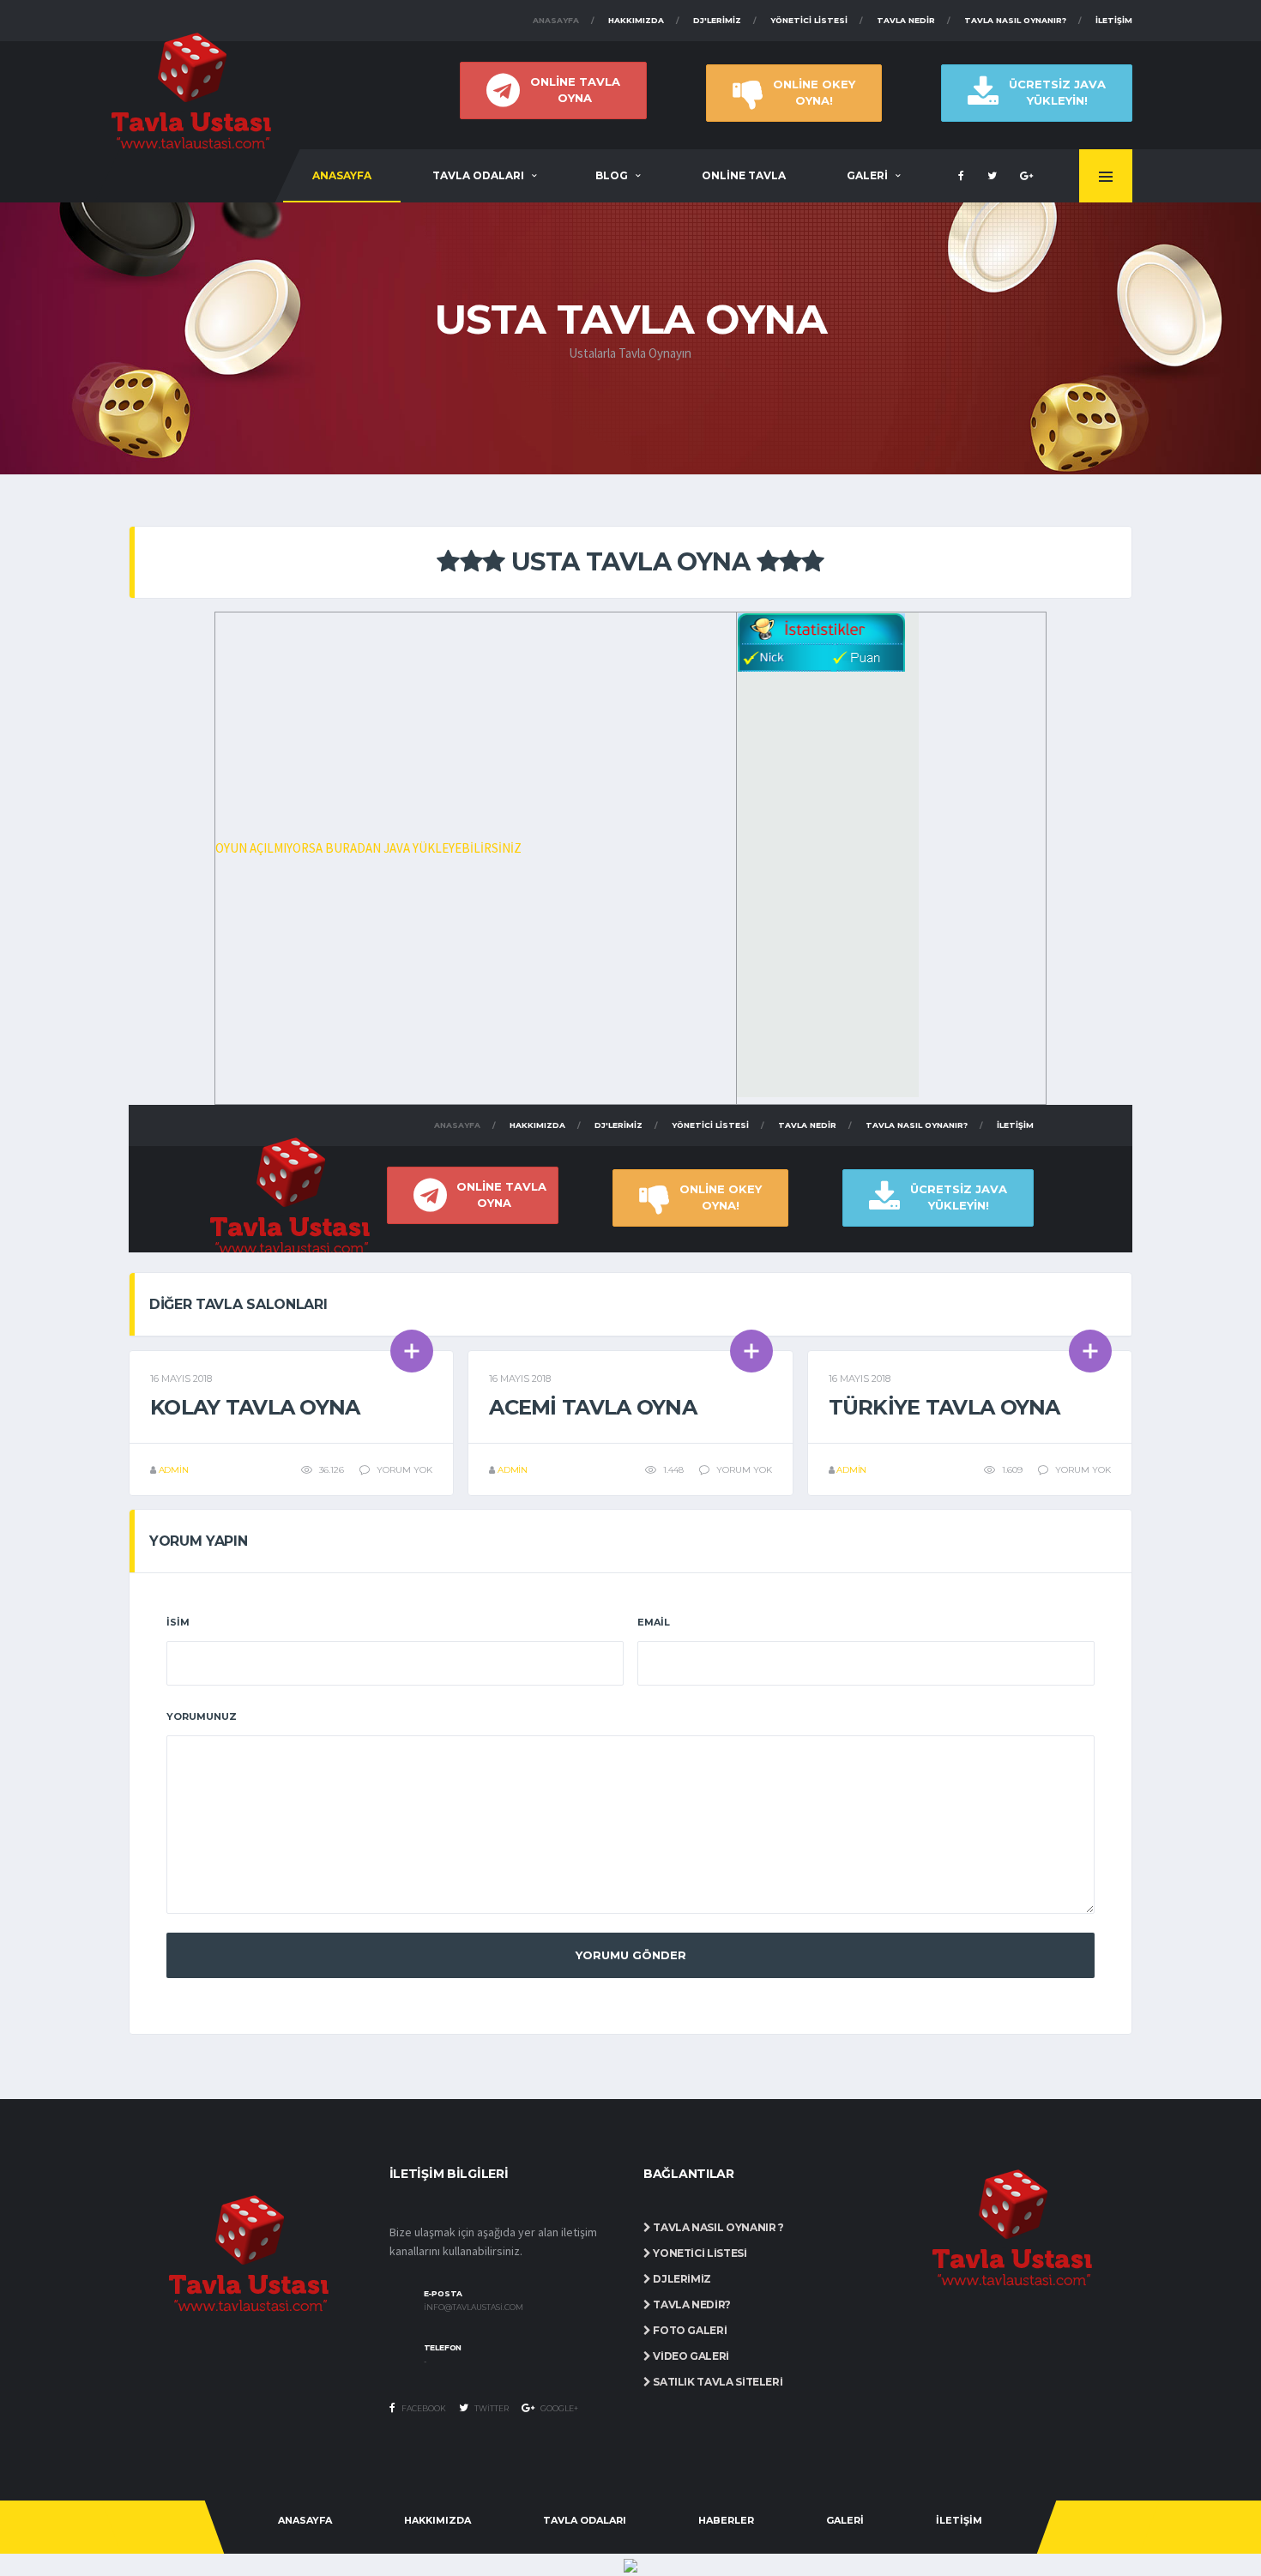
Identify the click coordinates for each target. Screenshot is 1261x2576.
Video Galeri (690, 2356)
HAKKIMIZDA (437, 2520)
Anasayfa (556, 20)
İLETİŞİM (959, 2520)
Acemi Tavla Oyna (592, 1407)
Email (654, 1622)
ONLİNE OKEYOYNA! (814, 92)
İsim (178, 1622)
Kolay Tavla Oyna (255, 1407)
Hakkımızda (636, 20)
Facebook (423, 2408)
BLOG (612, 175)
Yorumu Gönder (631, 1955)
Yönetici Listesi (809, 20)
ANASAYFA (342, 175)
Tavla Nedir (906, 20)
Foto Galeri (689, 2330)
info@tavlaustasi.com (474, 2308)
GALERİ (867, 175)
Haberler (726, 2520)
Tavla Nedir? (691, 2305)
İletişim (1114, 20)
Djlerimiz (681, 2279)
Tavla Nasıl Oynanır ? (718, 2227)
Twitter (491, 2408)
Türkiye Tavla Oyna (944, 1407)
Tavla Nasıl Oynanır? (1015, 20)
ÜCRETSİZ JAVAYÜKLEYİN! (1057, 92)
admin (174, 1470)
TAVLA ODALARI (478, 175)
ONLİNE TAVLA (744, 175)
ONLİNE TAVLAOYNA (575, 90)
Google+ (558, 2408)
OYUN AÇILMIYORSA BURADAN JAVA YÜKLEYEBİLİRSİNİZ (368, 848)
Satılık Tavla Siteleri (717, 2382)
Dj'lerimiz (717, 20)
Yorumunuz (202, 1716)
